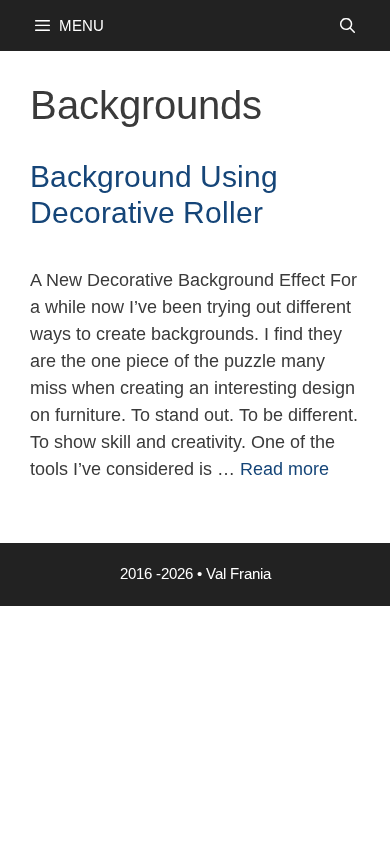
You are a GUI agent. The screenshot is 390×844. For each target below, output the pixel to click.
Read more (284, 469)
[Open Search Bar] (347, 25)
